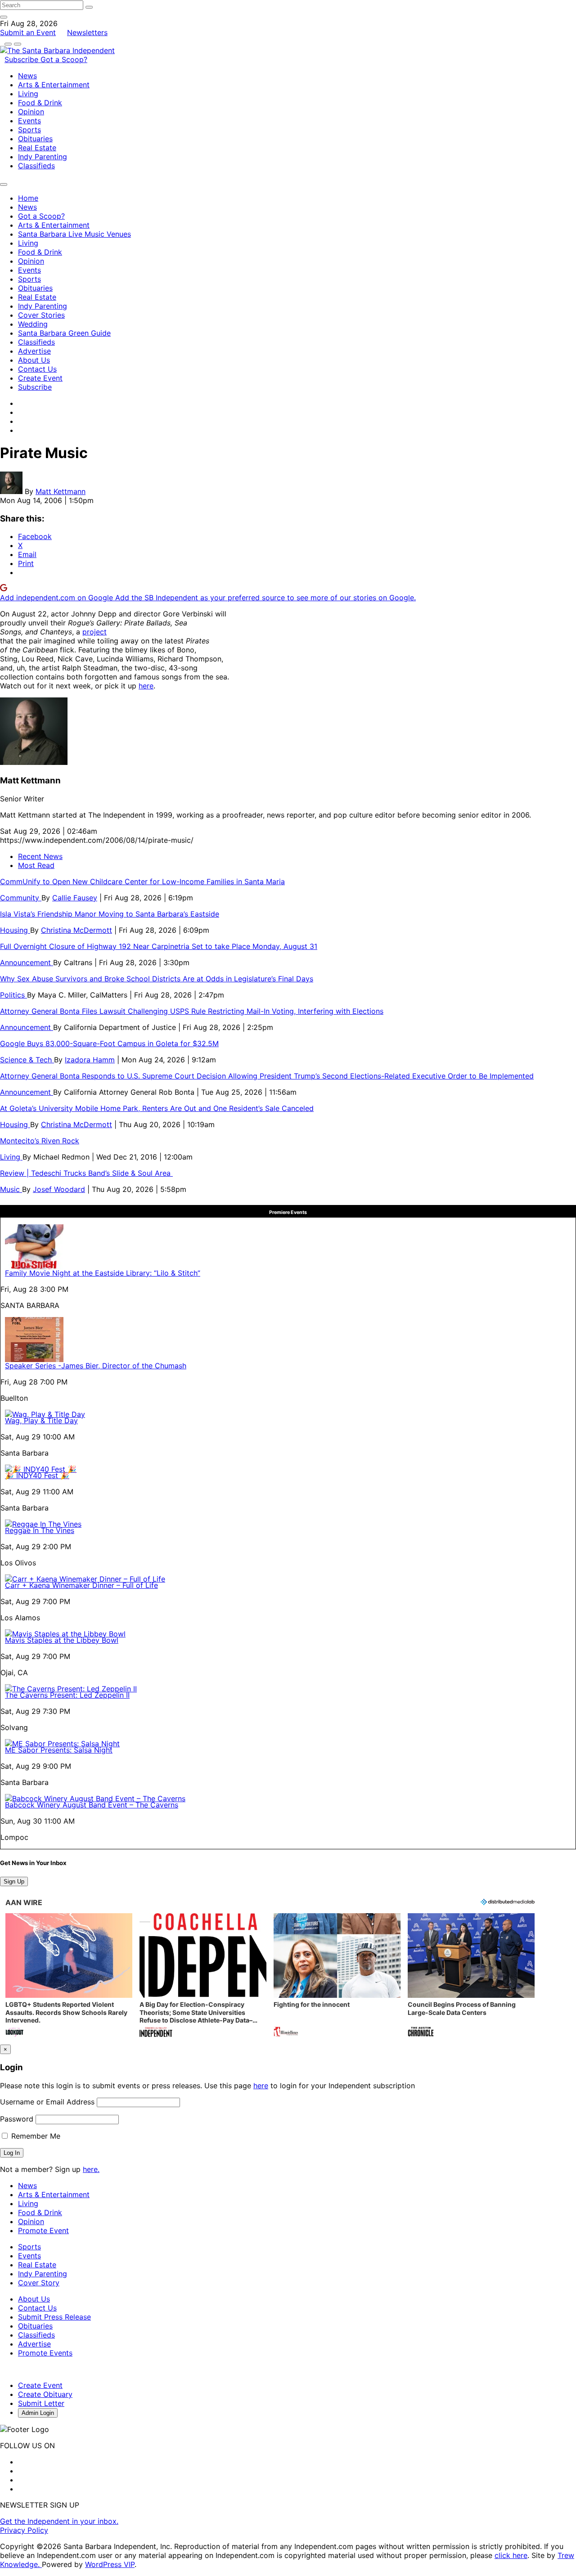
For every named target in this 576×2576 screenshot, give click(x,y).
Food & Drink (40, 103)
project (94, 632)
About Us (34, 360)
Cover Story (39, 2283)
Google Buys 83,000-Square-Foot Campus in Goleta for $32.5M (109, 1043)
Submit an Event (28, 32)
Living (28, 94)
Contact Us (37, 369)
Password (17, 2119)
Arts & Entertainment (54, 85)
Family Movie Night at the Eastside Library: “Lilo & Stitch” (103, 1273)
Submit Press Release (54, 2317)
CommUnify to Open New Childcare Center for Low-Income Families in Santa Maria (142, 881)
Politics (13, 995)
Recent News (40, 856)
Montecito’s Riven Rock (40, 1141)
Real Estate (37, 148)
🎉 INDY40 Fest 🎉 (37, 1475)
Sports (29, 130)
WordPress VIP (110, 2564)
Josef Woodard (59, 1189)
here (146, 686)
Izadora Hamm (90, 1060)
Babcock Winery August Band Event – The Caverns (92, 1805)
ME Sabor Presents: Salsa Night (59, 1750)
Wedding (33, 324)
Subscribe (22, 59)
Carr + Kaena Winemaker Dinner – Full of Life (81, 1585)
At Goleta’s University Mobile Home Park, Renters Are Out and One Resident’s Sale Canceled (157, 1108)
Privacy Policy (24, 2530)
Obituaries (35, 139)
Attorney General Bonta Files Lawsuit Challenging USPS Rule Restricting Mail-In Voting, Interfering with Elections (192, 1011)
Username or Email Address (47, 2102)
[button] (69, 1976)
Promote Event (43, 2230)
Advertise (34, 351)
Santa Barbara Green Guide (64, 333)
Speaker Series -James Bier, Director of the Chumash (96, 1366)
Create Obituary (45, 2394)
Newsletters (87, 32)
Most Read (36, 865)
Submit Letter (41, 2403)
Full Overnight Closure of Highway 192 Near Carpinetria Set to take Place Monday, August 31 (159, 946)
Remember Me (35, 2136)
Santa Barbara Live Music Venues (74, 234)
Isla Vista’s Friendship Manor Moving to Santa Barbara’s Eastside (110, 914)
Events (29, 121)
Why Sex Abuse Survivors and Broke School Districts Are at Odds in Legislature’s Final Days (157, 979)
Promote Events (45, 2353)
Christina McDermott (76, 930)
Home (28, 198)
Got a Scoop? (64, 59)
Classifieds (36, 166)
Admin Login (38, 2413)
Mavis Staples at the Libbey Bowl (62, 1640)
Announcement (27, 962)
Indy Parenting (43, 157)
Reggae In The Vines (40, 1530)
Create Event (40, 378)
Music (11, 1189)
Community (21, 898)
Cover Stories (41, 315)
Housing (15, 930)
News (27, 76)
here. (91, 2169)
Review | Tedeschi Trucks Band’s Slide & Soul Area (86, 1173)
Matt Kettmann (61, 491)
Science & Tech (27, 1060)
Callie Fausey (75, 898)
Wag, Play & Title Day (41, 1421)
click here (511, 2555)
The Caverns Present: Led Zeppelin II (67, 1695)
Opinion (31, 112)
